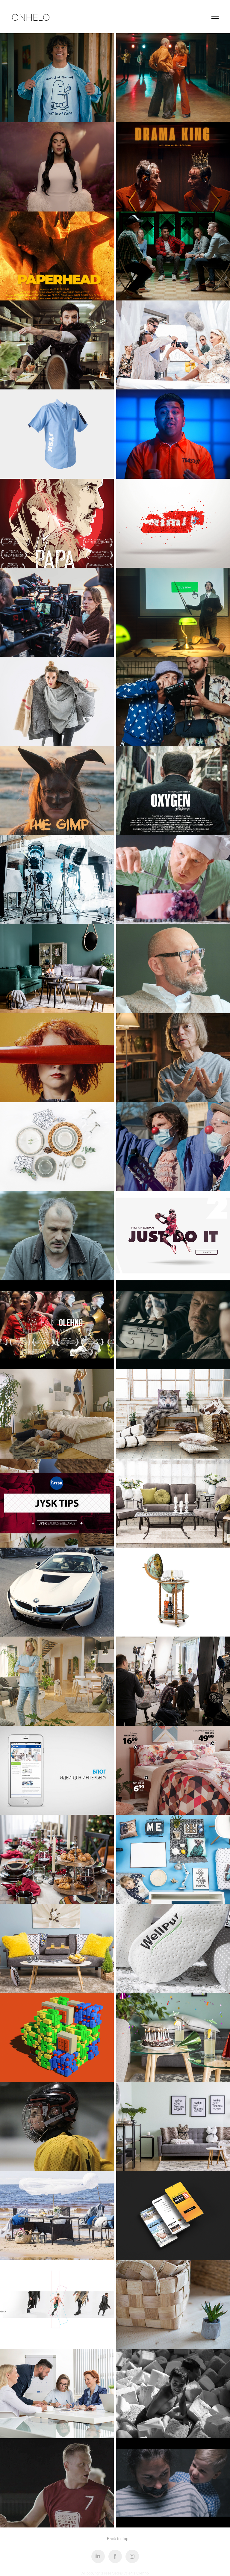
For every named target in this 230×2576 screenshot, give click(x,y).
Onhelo (31, 17)
